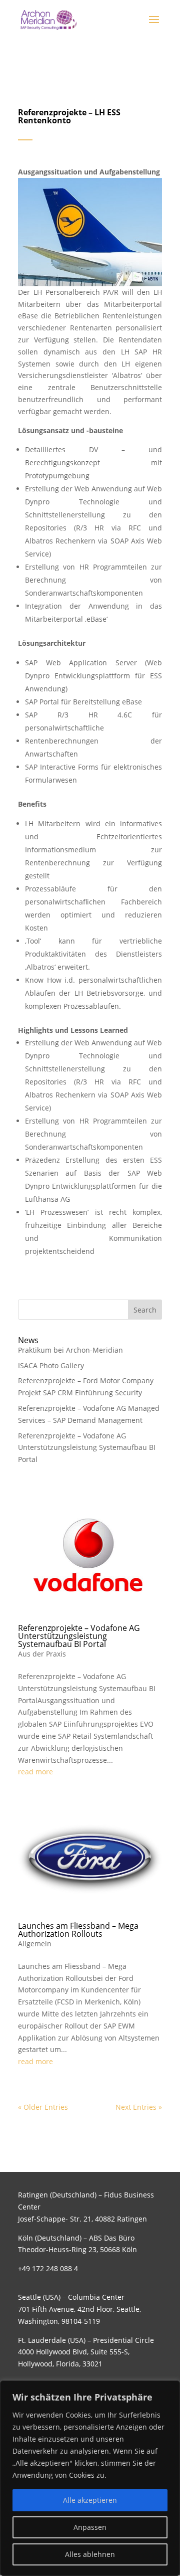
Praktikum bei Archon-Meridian (70, 1350)
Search (145, 1310)
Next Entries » (139, 2107)
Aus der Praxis (42, 1654)
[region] (90, 2478)
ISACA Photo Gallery (51, 1365)
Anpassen (90, 2527)
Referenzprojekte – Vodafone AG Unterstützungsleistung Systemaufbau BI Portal (87, 1448)
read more (35, 1772)
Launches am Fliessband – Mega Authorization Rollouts (78, 1930)
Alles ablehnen (90, 2554)
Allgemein (35, 1944)
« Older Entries (43, 2107)
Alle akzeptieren (90, 2500)
